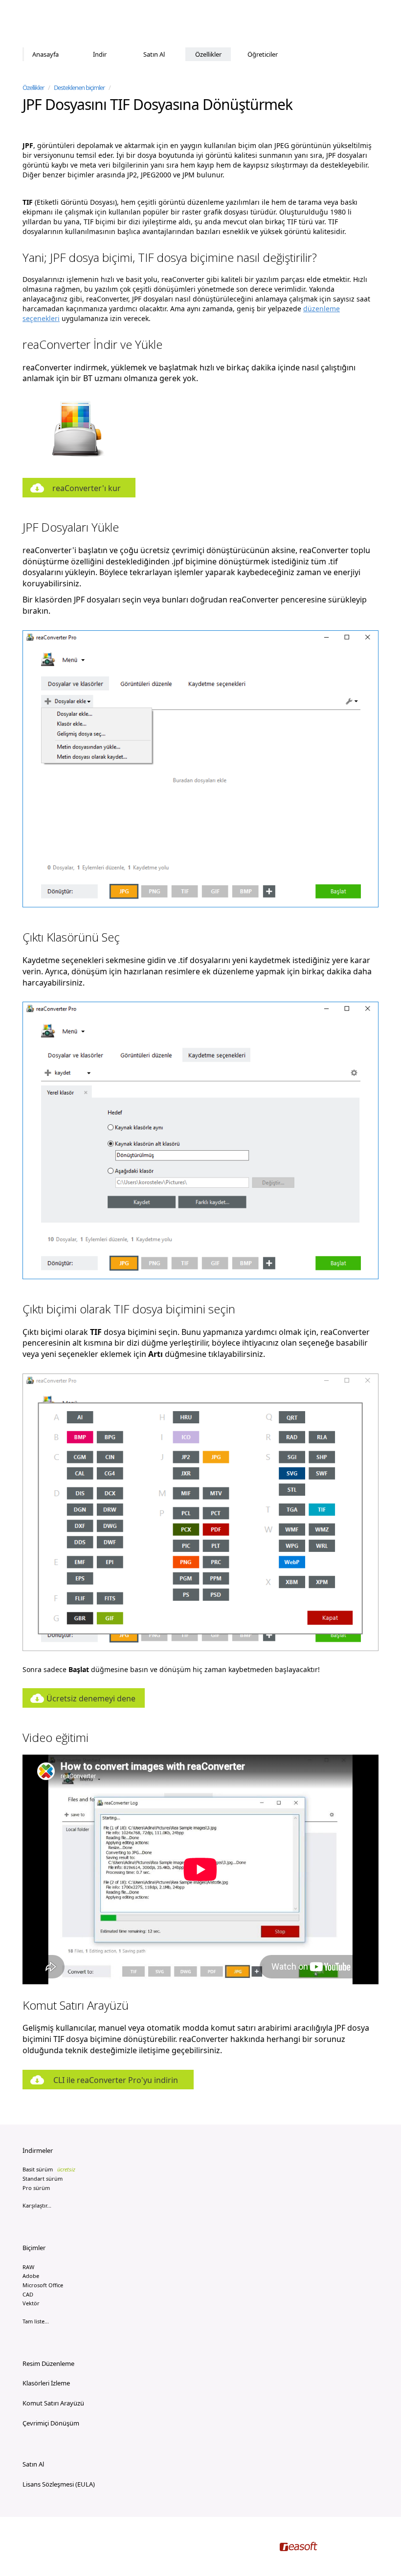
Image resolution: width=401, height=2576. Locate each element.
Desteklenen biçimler (79, 87)
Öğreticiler (263, 54)
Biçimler (34, 2248)
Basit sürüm (49, 2169)
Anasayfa (45, 54)
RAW (28, 2267)
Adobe (31, 2276)
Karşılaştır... (37, 2205)
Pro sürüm (36, 2188)
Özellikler (208, 54)
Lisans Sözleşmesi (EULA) (59, 2484)
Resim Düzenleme (48, 2363)
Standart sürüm (43, 2179)
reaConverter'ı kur (87, 488)
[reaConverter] (64, 24)
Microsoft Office (43, 2285)
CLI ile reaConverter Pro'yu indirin (116, 2080)
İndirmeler (38, 2150)
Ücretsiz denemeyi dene (91, 1698)
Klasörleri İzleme (46, 2383)
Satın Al (154, 54)
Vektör (31, 2303)
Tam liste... (36, 2321)
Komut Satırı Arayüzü (53, 2403)
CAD (28, 2294)
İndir (100, 54)
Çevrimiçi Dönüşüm (51, 2423)
